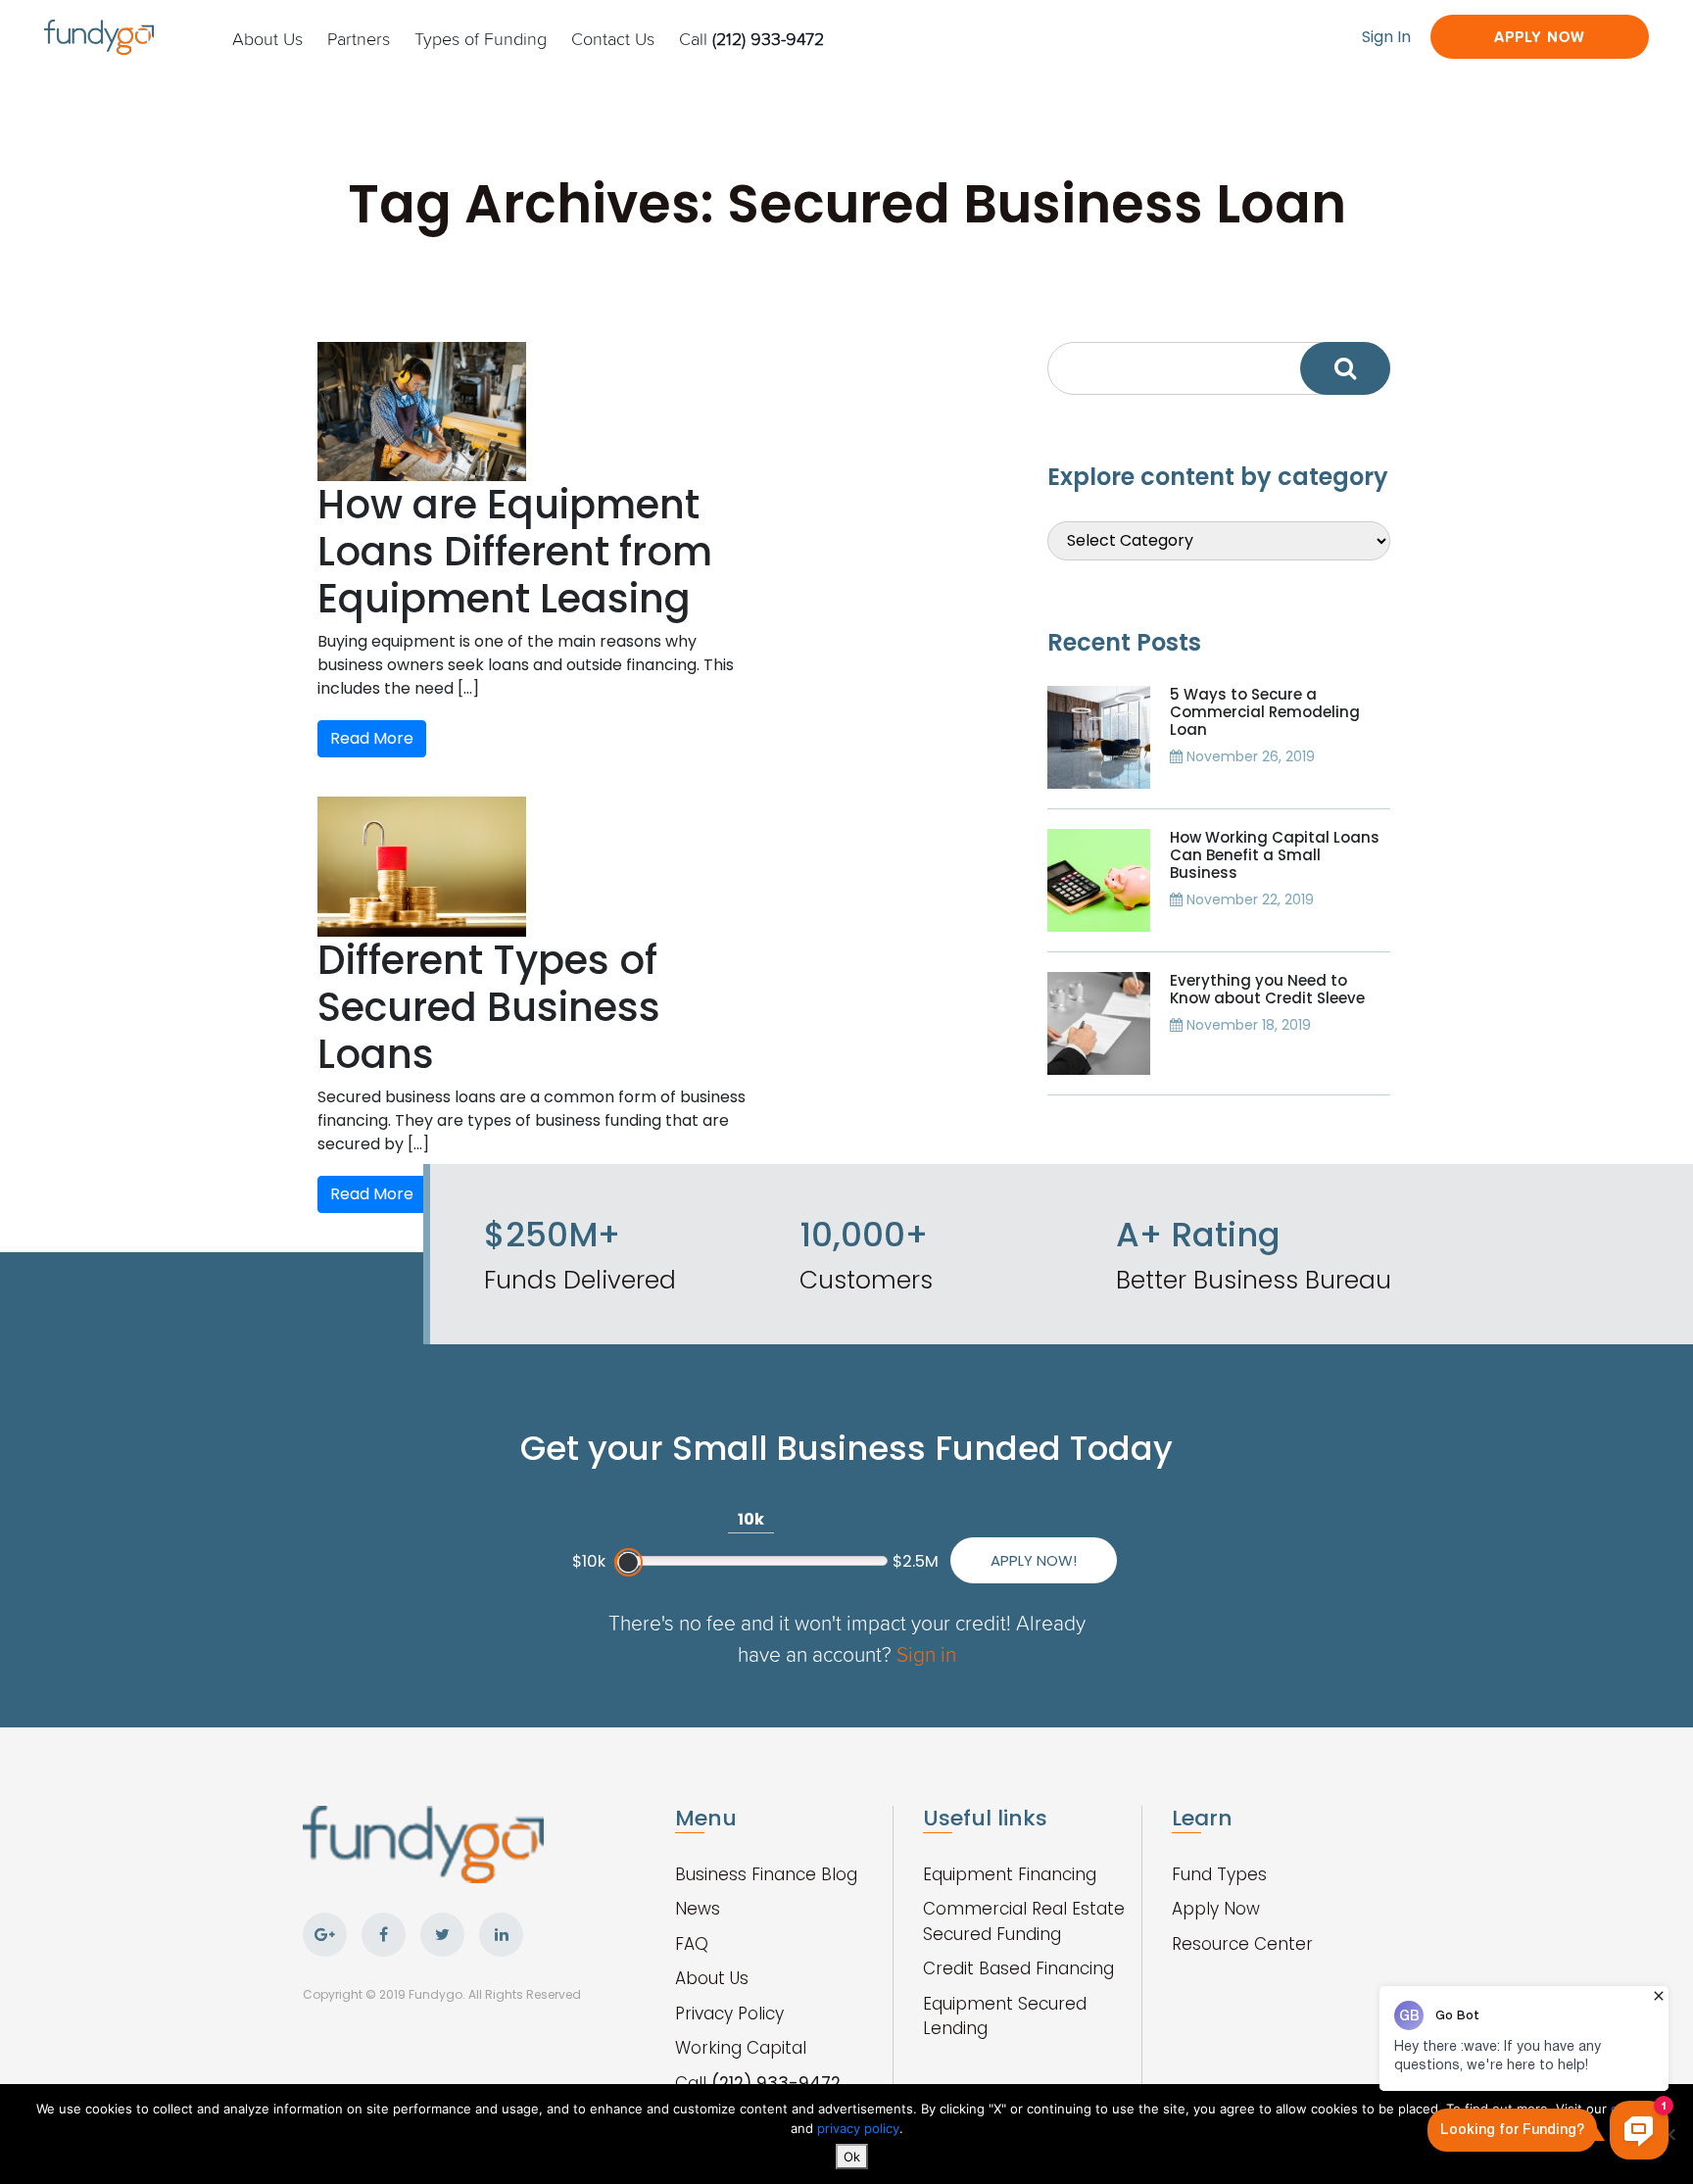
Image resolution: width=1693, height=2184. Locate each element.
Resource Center (1242, 1944)
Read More (372, 738)
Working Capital (741, 2048)
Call (751, 38)
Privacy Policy (729, 2014)
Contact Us (613, 38)
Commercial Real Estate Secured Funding (1024, 1921)
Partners (359, 38)
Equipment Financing (1010, 1874)
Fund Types (1219, 1874)
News (698, 1909)
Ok (852, 2157)
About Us (267, 38)
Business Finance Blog (766, 1874)
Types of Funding (481, 38)
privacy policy (858, 2128)
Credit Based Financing (1018, 1968)
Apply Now (1540, 37)
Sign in (926, 1653)
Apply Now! (1034, 1560)
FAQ (692, 1944)
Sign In (1386, 37)
